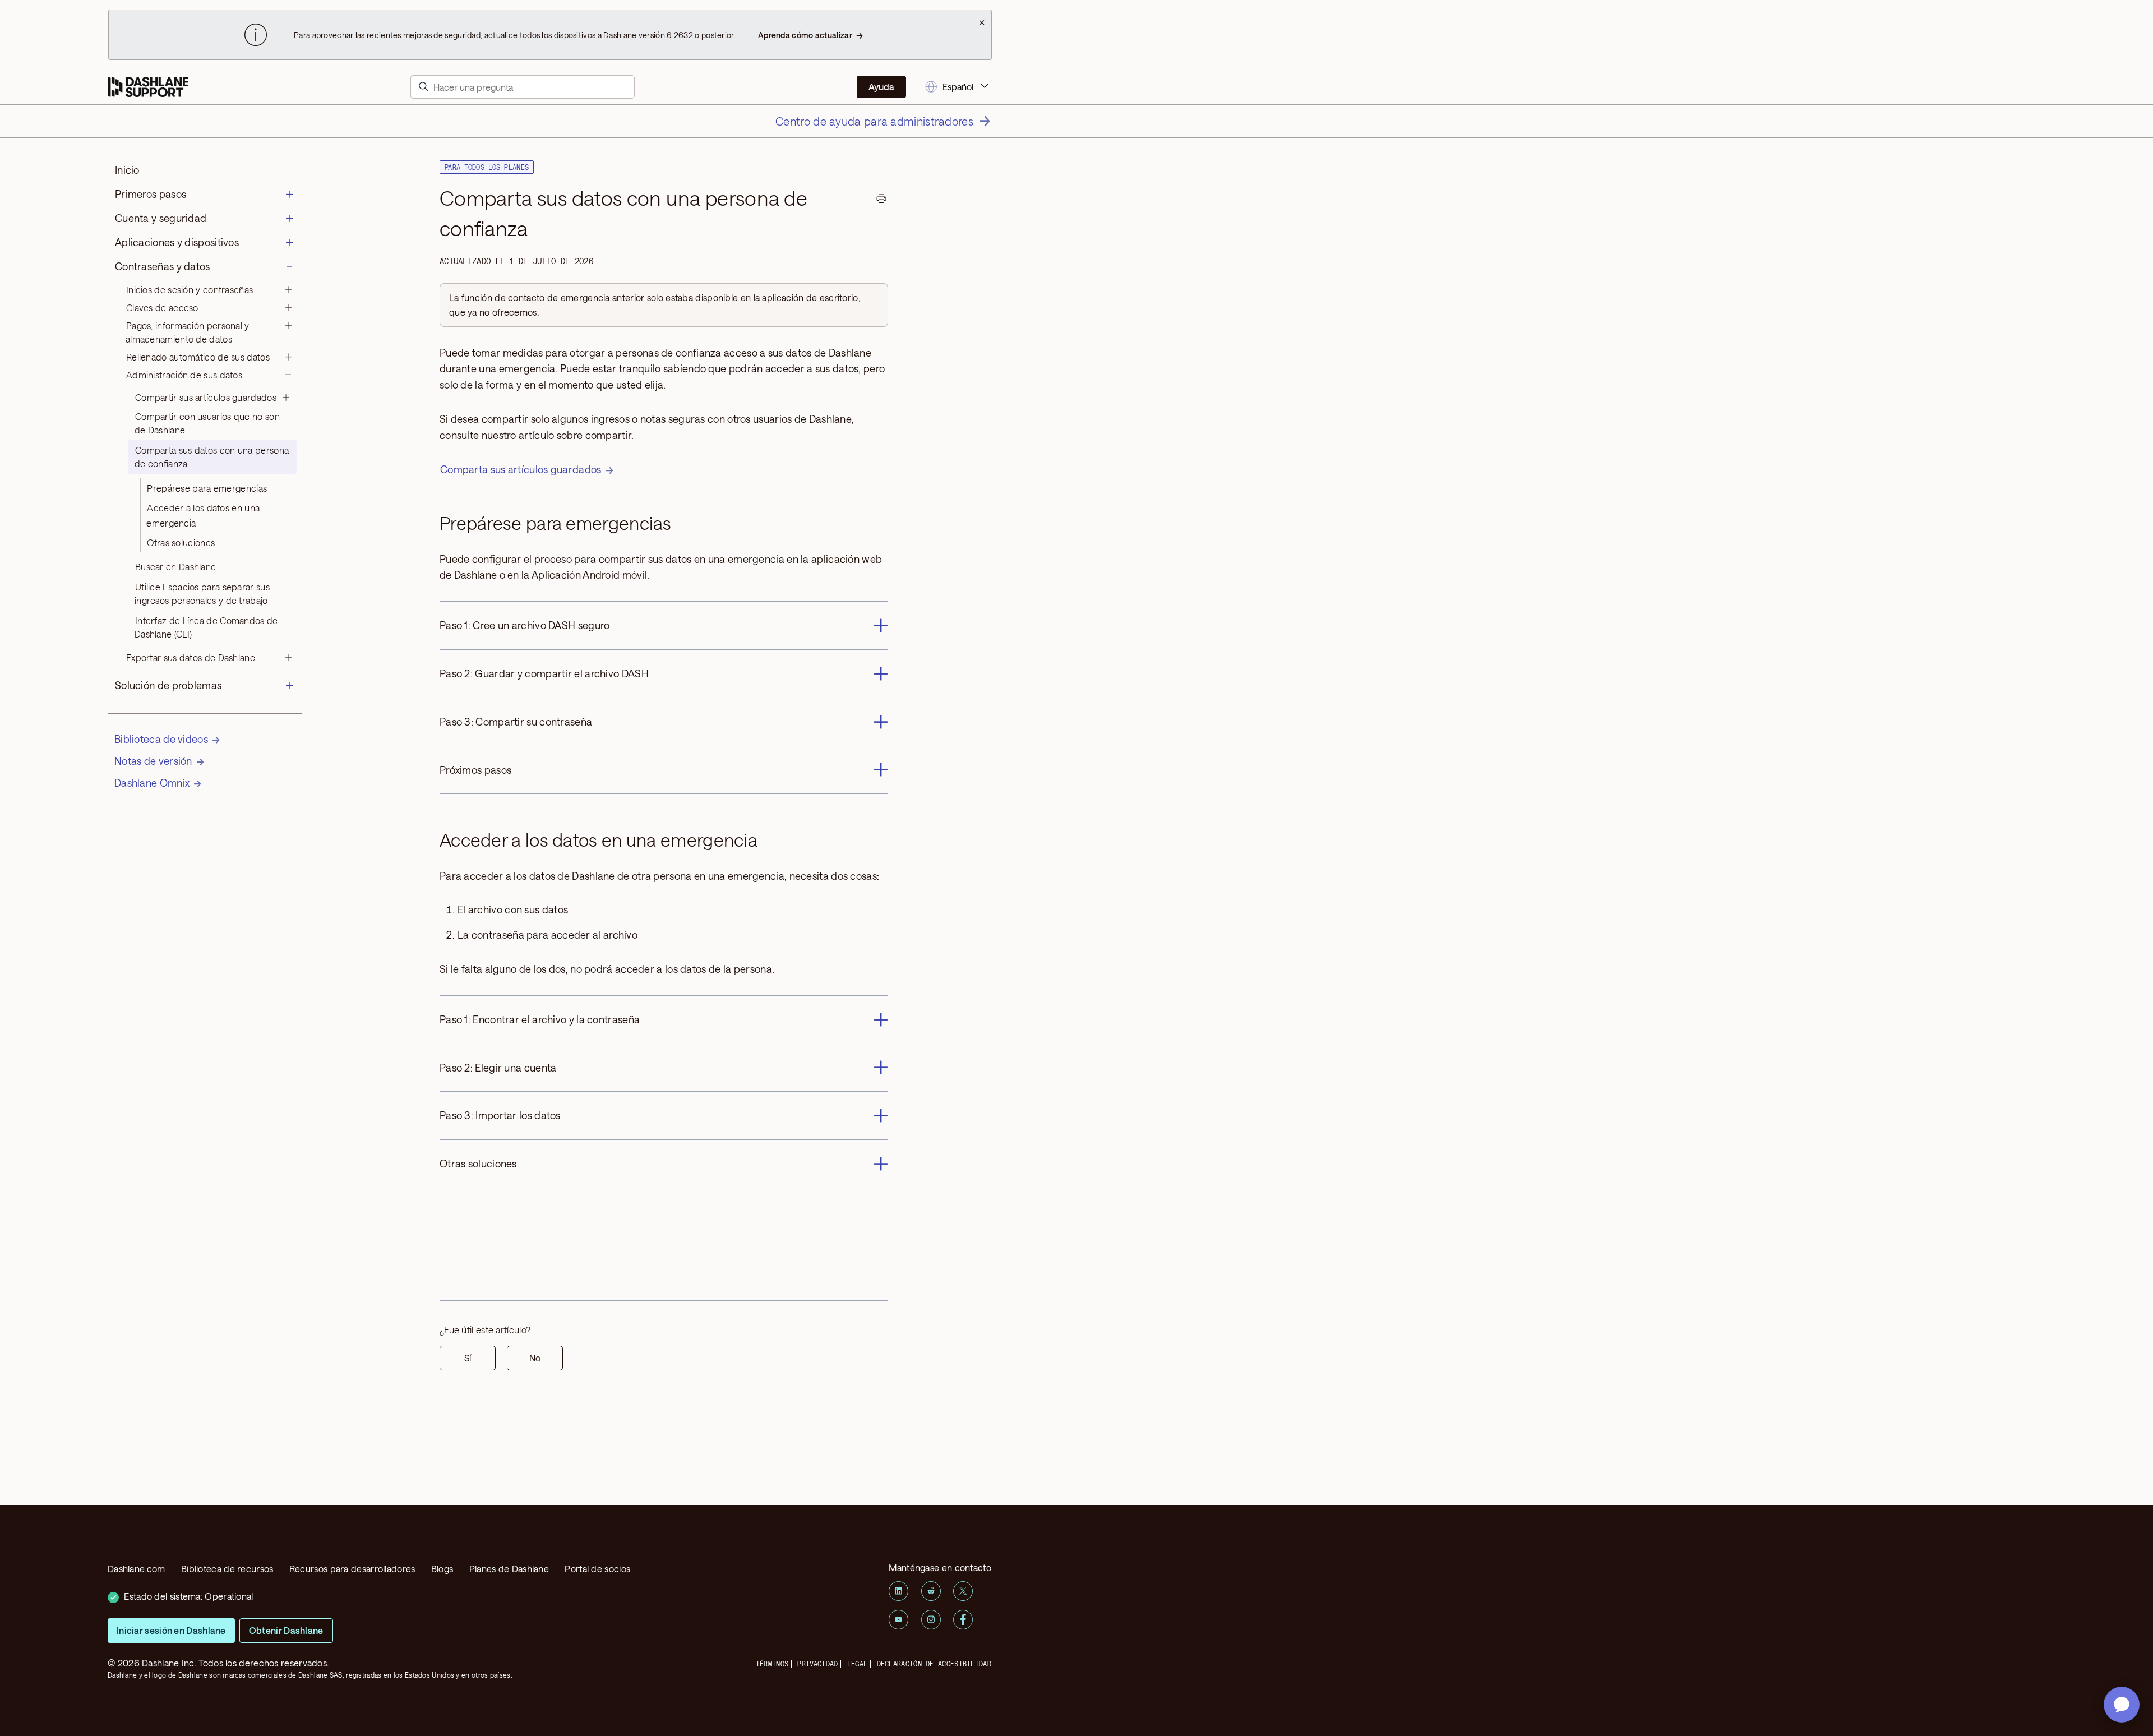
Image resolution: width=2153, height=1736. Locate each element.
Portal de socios (597, 1569)
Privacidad (817, 1664)
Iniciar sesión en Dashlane (171, 1630)
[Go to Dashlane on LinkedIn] (898, 1591)
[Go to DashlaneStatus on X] (963, 1591)
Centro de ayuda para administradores (874, 121)
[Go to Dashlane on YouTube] (898, 1620)
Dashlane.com (137, 1569)
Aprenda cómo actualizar (805, 35)
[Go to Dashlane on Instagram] (931, 1620)
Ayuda (881, 87)
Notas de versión (153, 761)
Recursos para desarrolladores (352, 1569)
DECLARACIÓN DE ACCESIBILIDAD (934, 1664)
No (535, 1358)
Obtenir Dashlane (286, 1630)
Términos (772, 1664)
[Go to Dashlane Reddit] (931, 1591)
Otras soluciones (181, 542)
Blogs (442, 1569)
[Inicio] (148, 87)
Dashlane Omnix (152, 783)
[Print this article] (881, 200)
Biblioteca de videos (161, 739)
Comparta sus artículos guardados (521, 469)
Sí (468, 1358)
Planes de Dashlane (509, 1569)
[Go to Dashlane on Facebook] (963, 1620)
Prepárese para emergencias (207, 488)
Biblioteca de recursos (227, 1569)
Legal (858, 1664)
